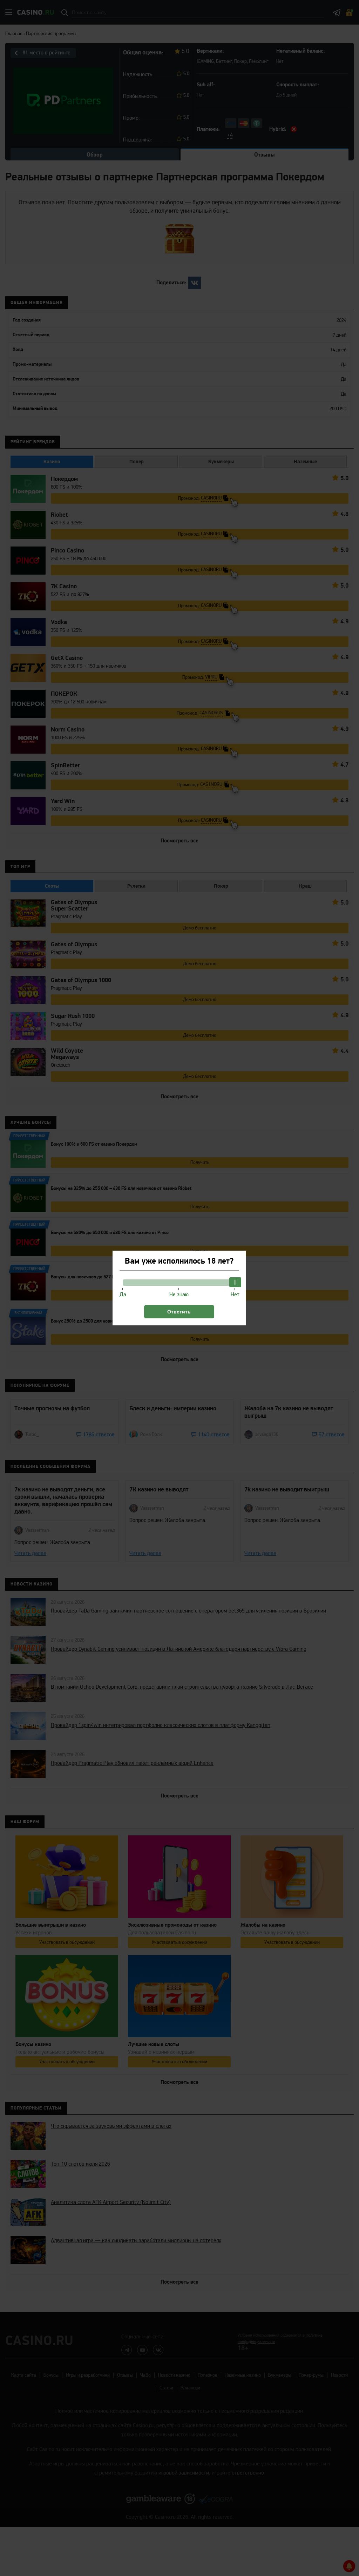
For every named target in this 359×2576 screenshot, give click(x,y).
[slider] (235, 1282)
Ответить (179, 1312)
